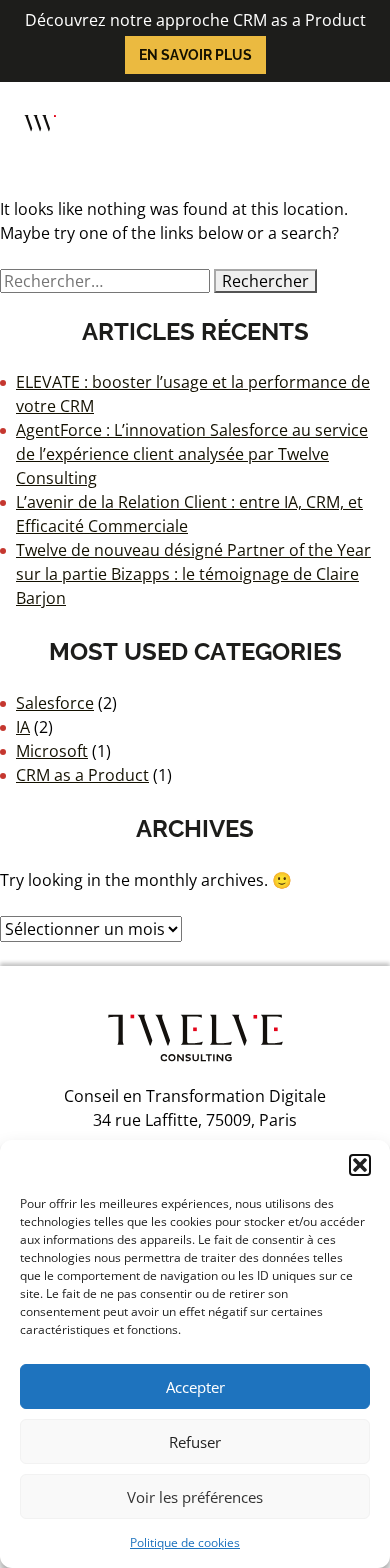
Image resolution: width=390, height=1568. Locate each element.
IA (23, 727)
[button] (360, 1165)
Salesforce (55, 703)
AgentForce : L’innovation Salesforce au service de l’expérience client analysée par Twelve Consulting (192, 454)
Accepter (195, 1387)
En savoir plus (195, 55)
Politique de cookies (185, 1542)
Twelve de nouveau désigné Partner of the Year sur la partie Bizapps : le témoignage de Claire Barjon (193, 574)
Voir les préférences (195, 1497)
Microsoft (52, 751)
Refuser (195, 1442)
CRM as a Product (82, 775)
